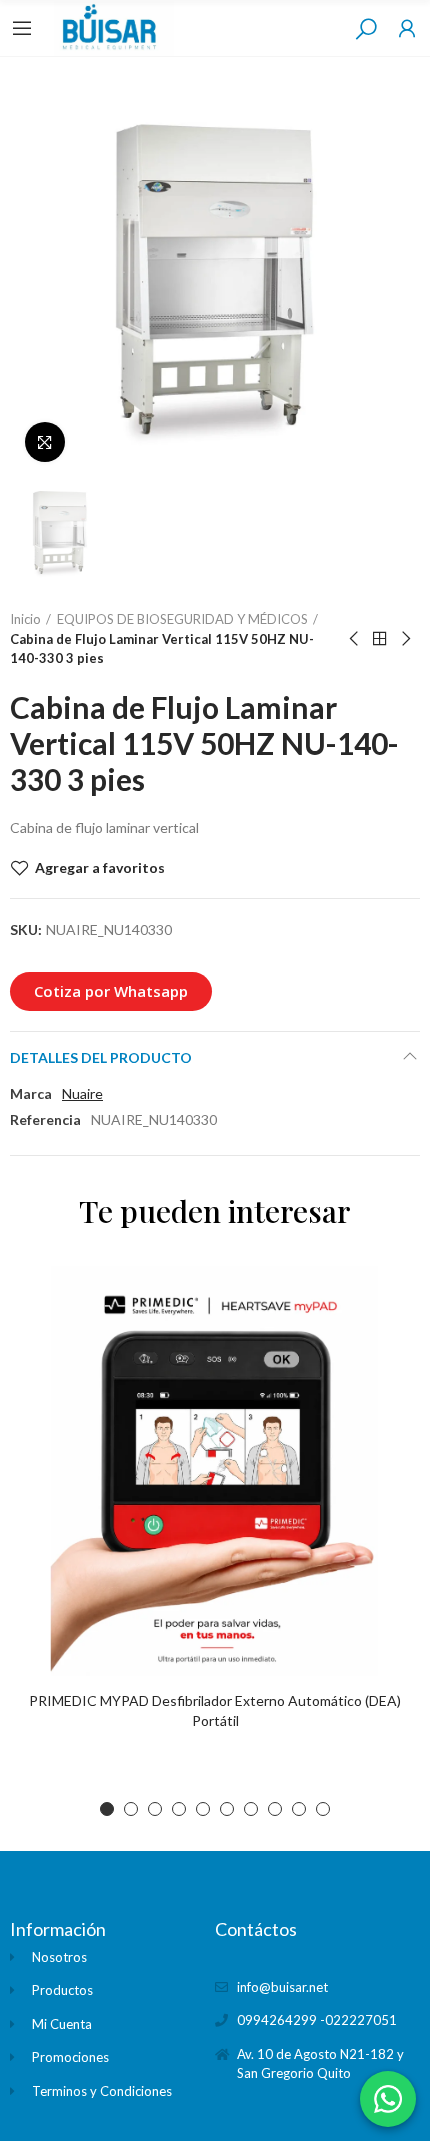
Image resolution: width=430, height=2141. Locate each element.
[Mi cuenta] (407, 28)
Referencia (45, 1119)
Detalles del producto (101, 1057)
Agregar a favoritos (100, 867)
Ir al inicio (380, 639)
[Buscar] (366, 28)
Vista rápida (370, 1341)
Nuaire (82, 1093)
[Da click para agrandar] (45, 442)
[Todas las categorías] (22, 28)
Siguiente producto (405, 639)
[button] (111, 991)
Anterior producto (355, 639)
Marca (31, 1093)
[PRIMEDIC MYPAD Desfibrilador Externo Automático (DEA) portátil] (215, 1471)
